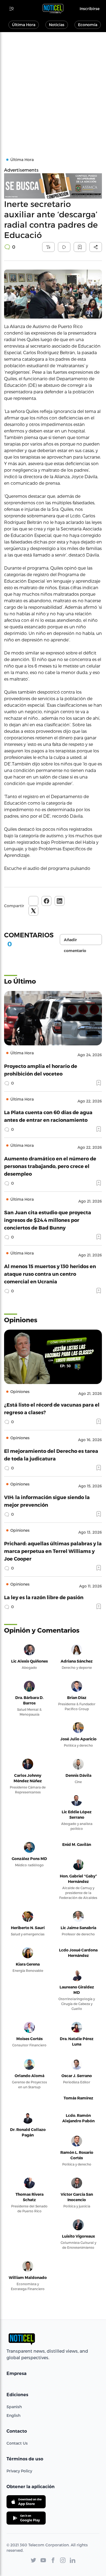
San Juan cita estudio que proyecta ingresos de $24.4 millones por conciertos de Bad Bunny (48, 1220)
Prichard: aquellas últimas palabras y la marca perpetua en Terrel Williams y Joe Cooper (53, 1551)
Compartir (14, 906)
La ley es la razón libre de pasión (44, 1597)
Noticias (57, 25)
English (13, 2415)
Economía (88, 25)
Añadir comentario (75, 941)
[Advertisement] (53, 88)
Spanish (14, 2407)
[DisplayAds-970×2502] (53, 186)
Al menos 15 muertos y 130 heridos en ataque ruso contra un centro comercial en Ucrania (50, 1274)
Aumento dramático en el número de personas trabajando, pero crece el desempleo (50, 1166)
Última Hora (24, 25)
